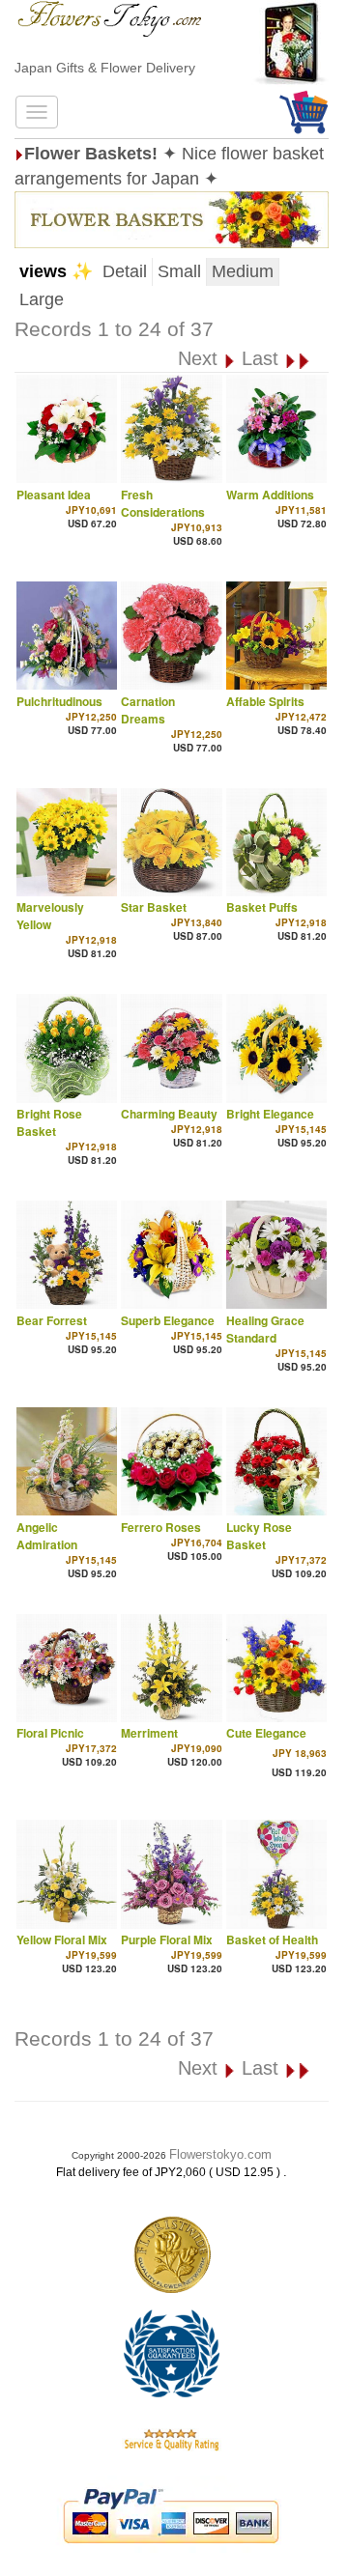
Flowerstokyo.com (220, 2154)
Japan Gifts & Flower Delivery (105, 68)
